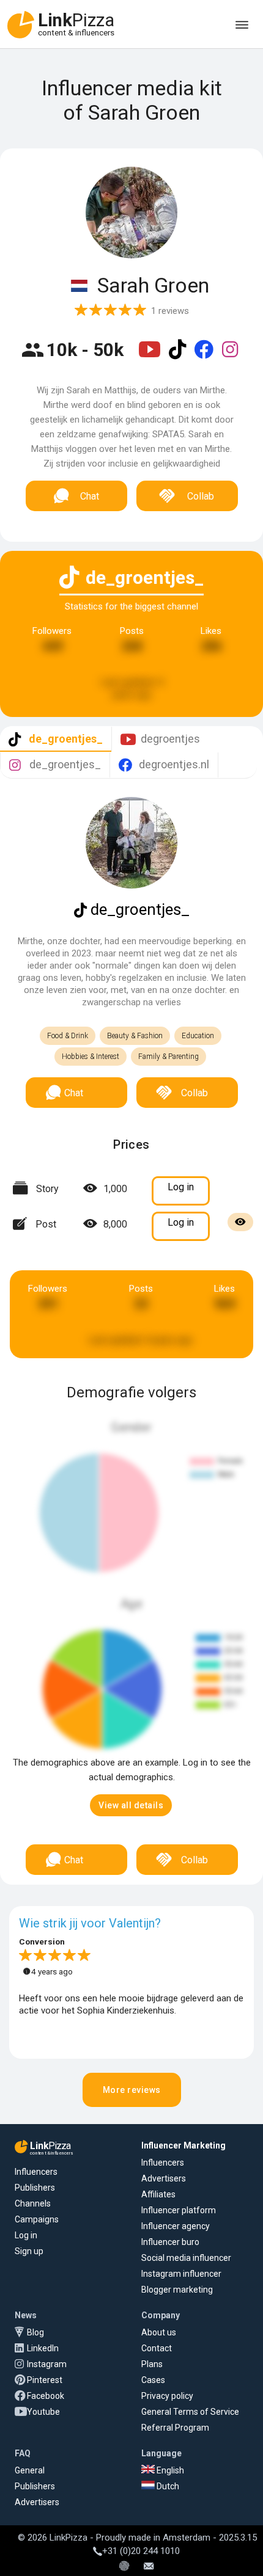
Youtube (43, 2412)
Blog (35, 2332)
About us (159, 2332)
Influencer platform (179, 2210)
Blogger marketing (177, 2290)
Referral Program (175, 2428)
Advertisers (164, 2178)
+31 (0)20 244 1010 (141, 2551)
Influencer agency (176, 2226)
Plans (152, 2364)
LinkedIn (43, 2348)
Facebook (46, 2396)
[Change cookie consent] (124, 2567)
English (169, 2470)
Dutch (167, 2486)
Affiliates (158, 2194)
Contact (157, 2348)
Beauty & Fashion (135, 1036)
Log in (26, 2235)
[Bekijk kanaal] (151, 357)
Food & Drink (68, 1036)
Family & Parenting (169, 1057)
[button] (131, 1805)
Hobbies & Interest (91, 1057)
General (30, 2470)
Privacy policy (167, 2396)
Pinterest (45, 2380)
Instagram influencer (181, 2274)
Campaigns (37, 2219)
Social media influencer (186, 2258)
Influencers (36, 2172)
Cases (153, 2380)
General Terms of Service (190, 2412)
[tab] (56, 739)
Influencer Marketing (183, 2145)
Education (198, 1036)
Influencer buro (170, 2242)
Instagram (47, 2364)
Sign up (29, 2251)
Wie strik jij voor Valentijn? (90, 1923)
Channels (33, 2203)
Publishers (35, 2188)
